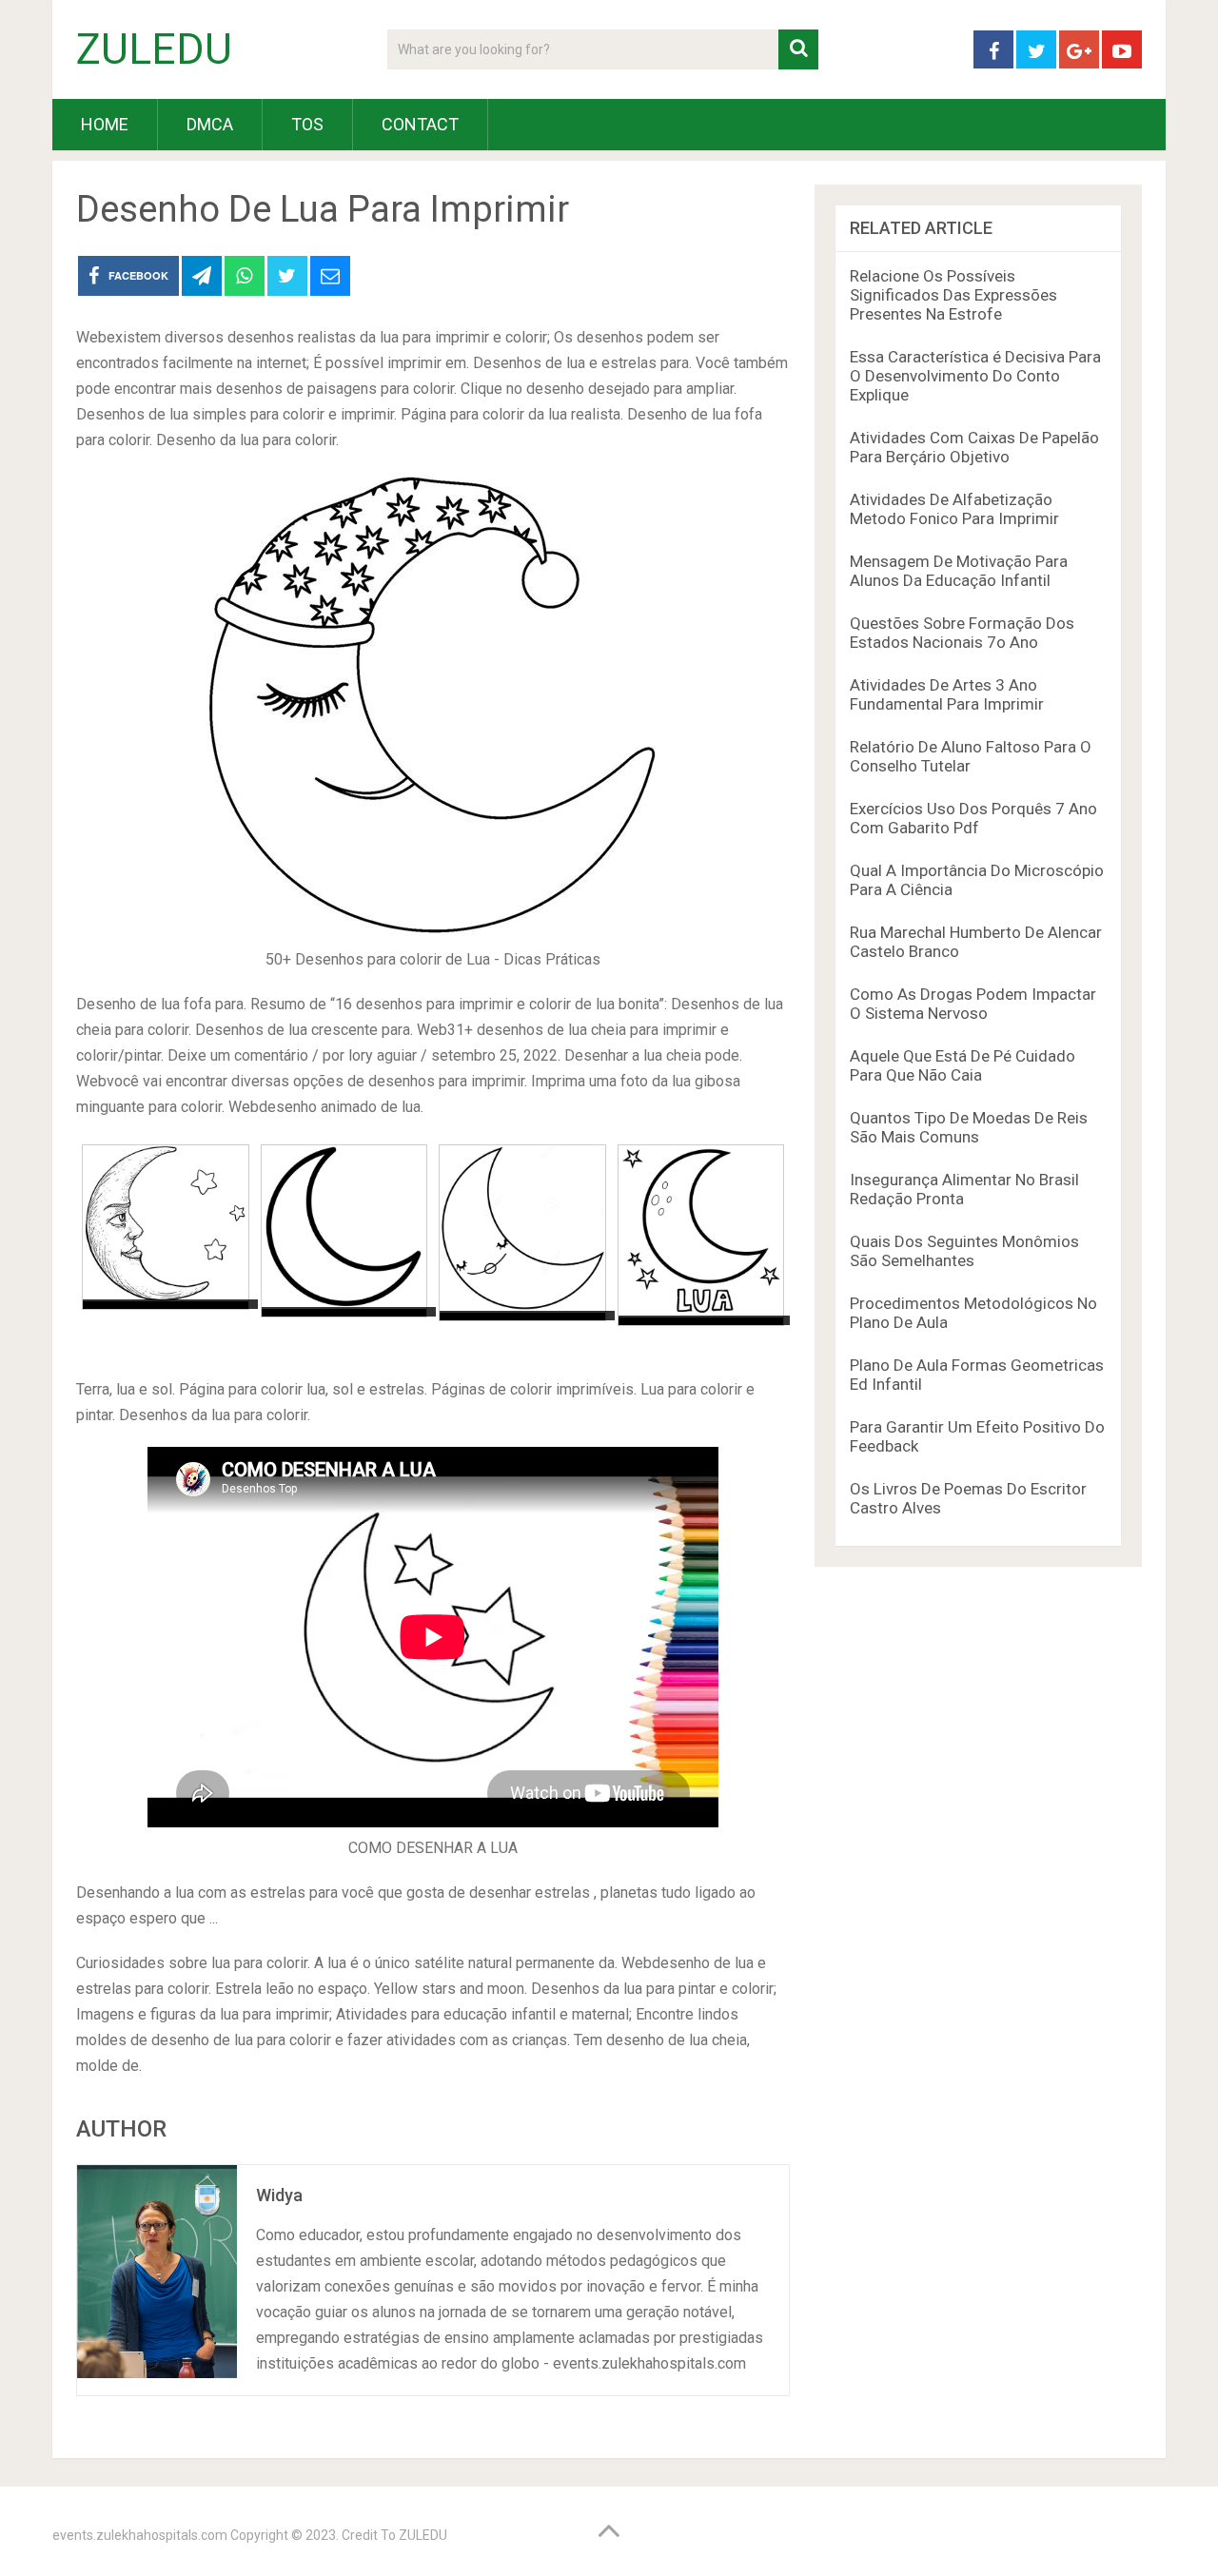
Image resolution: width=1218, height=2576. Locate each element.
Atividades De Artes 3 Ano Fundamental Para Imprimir (947, 694)
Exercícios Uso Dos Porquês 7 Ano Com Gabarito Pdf (973, 818)
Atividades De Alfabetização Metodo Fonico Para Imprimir (954, 509)
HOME (105, 124)
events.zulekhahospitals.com (140, 2535)
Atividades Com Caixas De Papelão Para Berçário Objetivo (974, 447)
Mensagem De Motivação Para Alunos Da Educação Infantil (959, 571)
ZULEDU (154, 49)
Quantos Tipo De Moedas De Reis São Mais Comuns (969, 1127)
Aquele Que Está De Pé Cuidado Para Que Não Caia (963, 1065)
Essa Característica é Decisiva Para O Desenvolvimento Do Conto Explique (975, 376)
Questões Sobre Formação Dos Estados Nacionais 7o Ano (962, 633)
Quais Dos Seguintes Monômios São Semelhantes (964, 1251)
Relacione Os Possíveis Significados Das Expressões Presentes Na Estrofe (953, 295)
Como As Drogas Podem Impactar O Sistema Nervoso (973, 1004)
